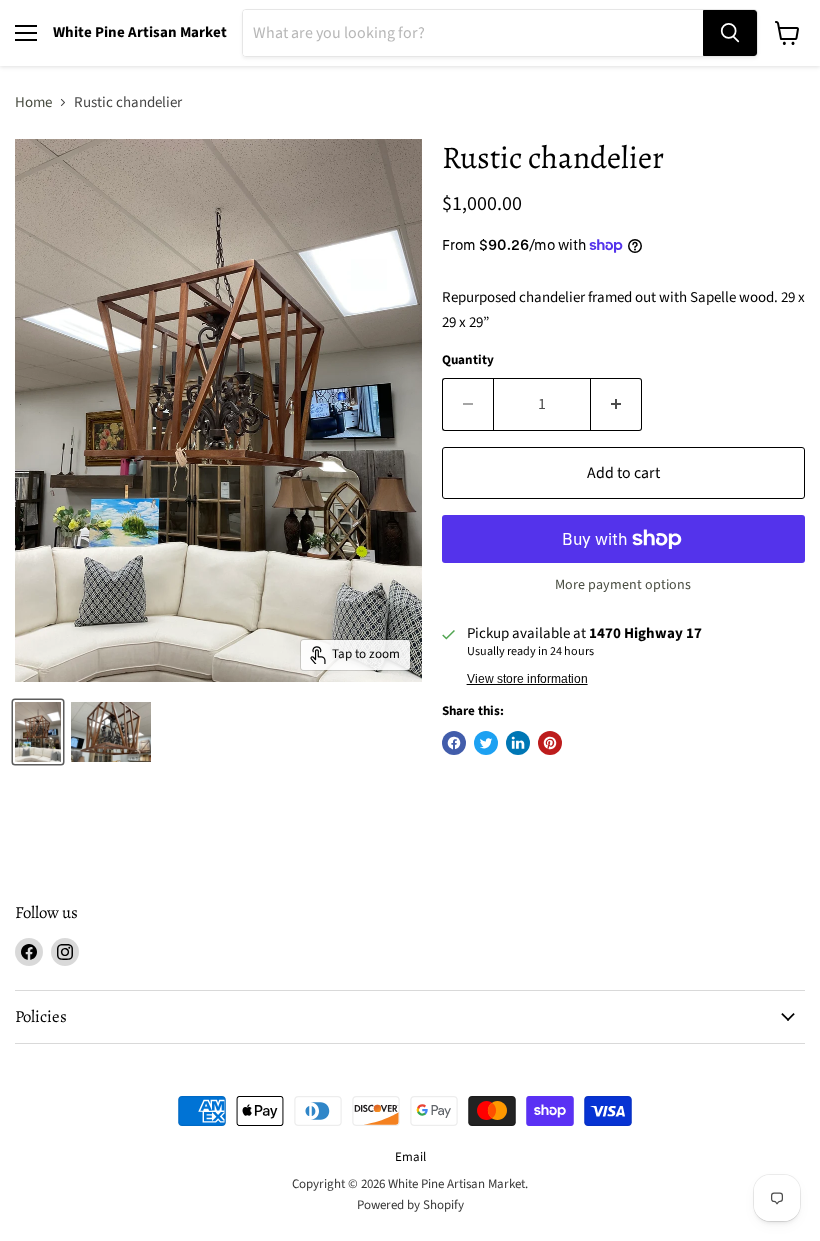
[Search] (730, 33)
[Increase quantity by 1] (616, 404)
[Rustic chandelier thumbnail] (38, 732)
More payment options (623, 585)
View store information (527, 679)
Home (33, 102)
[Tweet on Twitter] (486, 743)
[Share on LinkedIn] (518, 743)
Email (410, 1157)
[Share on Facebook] (454, 743)
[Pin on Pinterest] (550, 743)
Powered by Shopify (410, 1205)
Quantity (468, 360)
